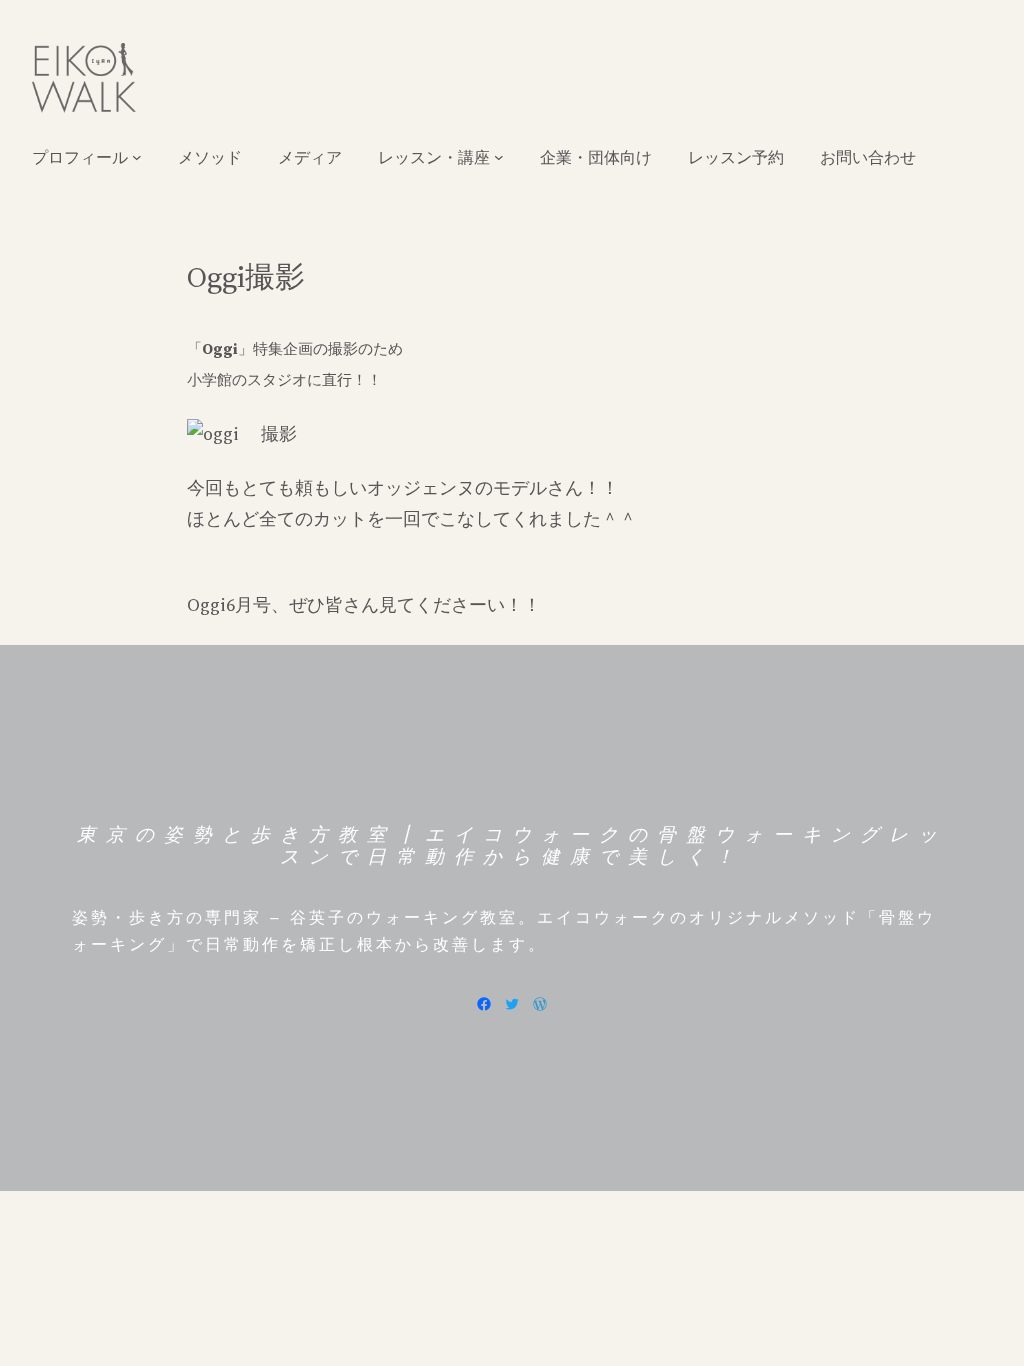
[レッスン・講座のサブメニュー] (499, 157)
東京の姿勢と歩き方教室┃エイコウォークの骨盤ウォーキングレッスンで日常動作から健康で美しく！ (512, 846)
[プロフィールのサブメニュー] (137, 157)
